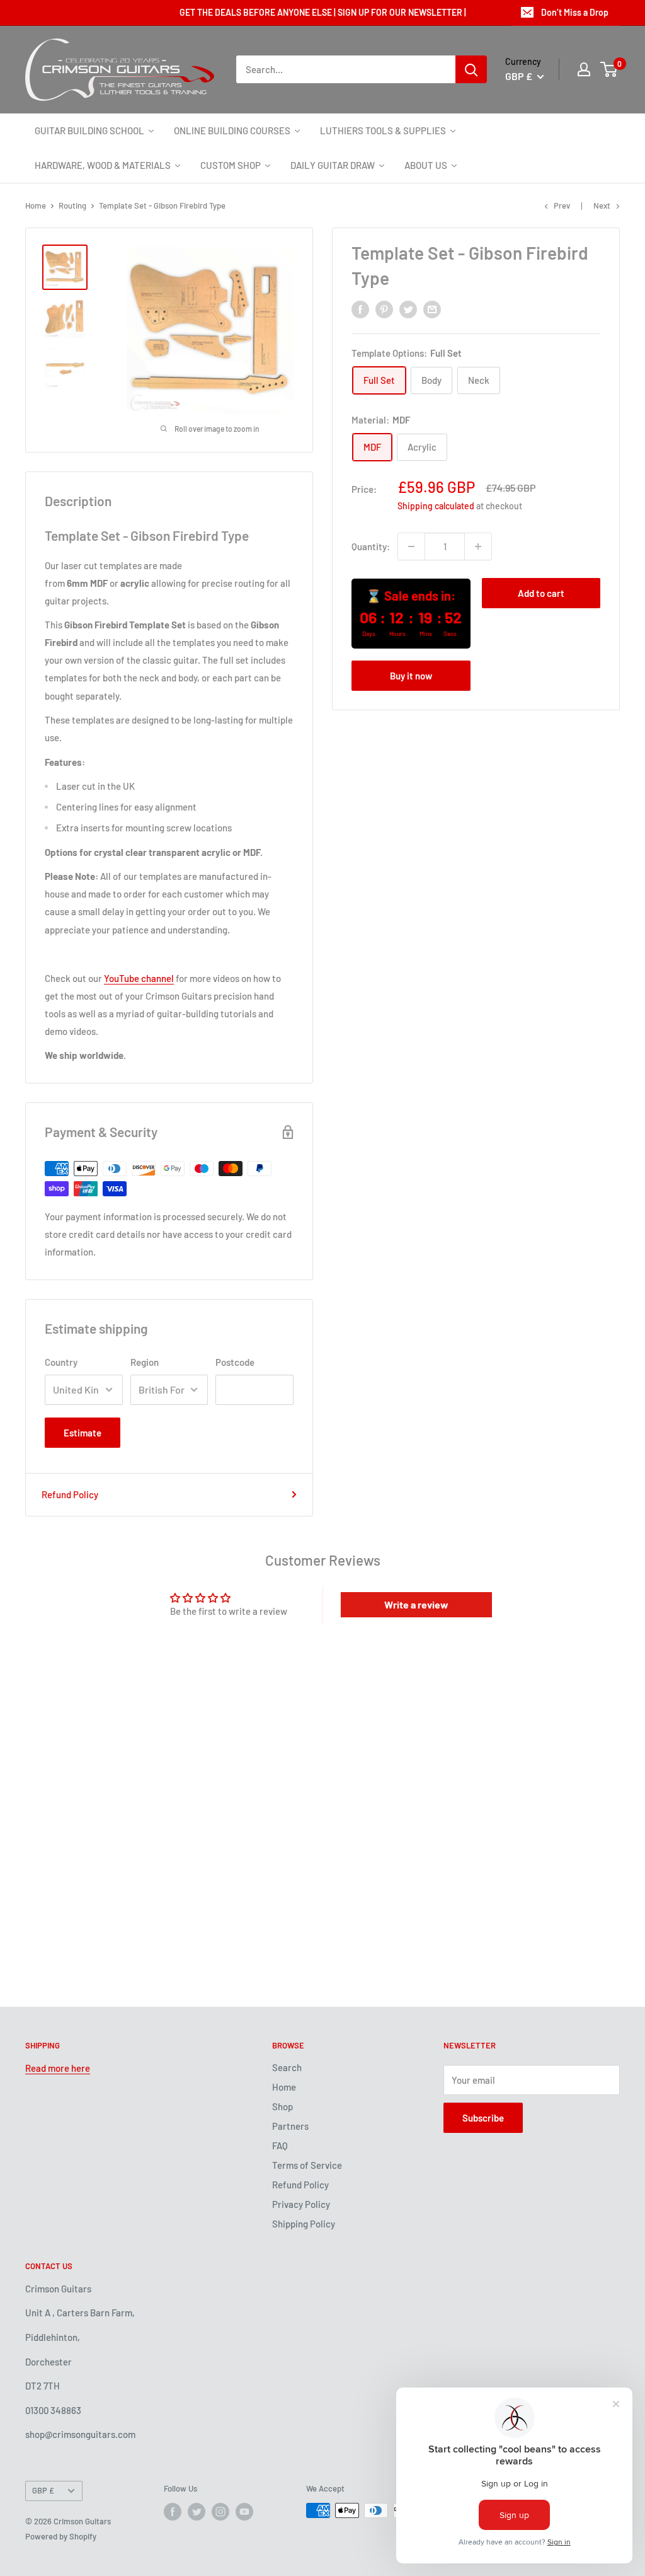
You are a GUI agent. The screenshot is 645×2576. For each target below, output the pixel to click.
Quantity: (371, 546)
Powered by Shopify (61, 2536)
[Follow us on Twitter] (197, 2512)
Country (61, 1362)
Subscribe (483, 2118)
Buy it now (411, 676)
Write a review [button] (416, 1604)
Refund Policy (70, 1494)
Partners (290, 2126)
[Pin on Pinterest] (384, 309)
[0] (609, 69)
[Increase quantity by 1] (478, 546)
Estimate (83, 1433)
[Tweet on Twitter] (408, 309)
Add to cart (541, 593)
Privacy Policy (301, 2204)
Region (145, 1362)
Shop (283, 2106)
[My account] (584, 69)
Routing (72, 205)
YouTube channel (139, 978)
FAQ (280, 2146)
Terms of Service (307, 2165)
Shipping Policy (304, 2224)
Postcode (235, 1362)
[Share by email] (432, 309)
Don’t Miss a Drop (575, 12)
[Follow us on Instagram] (220, 2512)
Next (602, 205)
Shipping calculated (436, 506)
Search (287, 2067)
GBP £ (43, 2490)
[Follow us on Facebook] (173, 2512)
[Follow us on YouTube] (244, 2512)
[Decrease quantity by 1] (411, 546)
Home (36, 205)
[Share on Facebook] (360, 309)
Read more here (58, 2068)
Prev (562, 205)
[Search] (471, 69)
